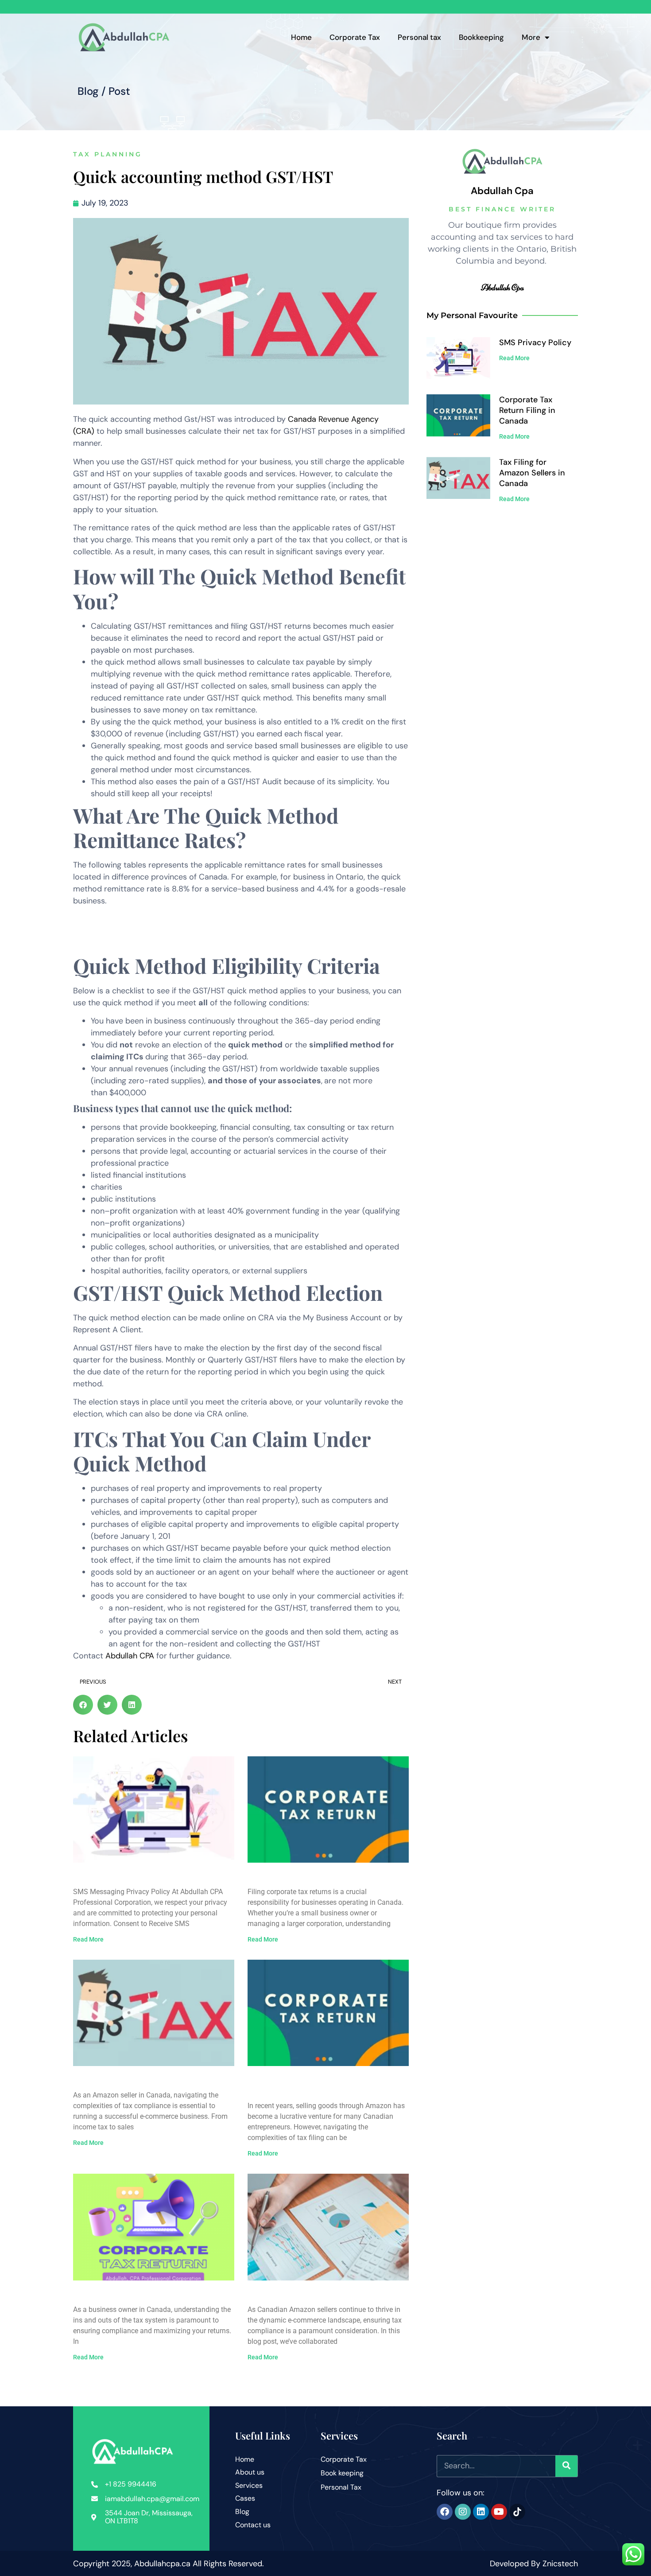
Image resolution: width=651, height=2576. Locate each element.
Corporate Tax (355, 37)
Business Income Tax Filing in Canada (150, 2294)
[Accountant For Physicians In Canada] (517, 2512)
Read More (88, 1939)
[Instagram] (463, 2512)
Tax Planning (108, 154)
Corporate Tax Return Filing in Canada (326, 1877)
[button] (83, 1705)
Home (301, 37)
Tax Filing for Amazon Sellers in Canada (153, 2080)
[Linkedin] (481, 2512)
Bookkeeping (481, 37)
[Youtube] (499, 2512)
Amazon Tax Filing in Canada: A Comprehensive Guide (312, 2085)
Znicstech (560, 2564)
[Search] (566, 2466)
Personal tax (419, 37)
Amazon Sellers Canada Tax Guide (316, 2294)
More (531, 37)
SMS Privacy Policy (111, 1877)
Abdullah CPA (130, 1656)
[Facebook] (445, 2512)
